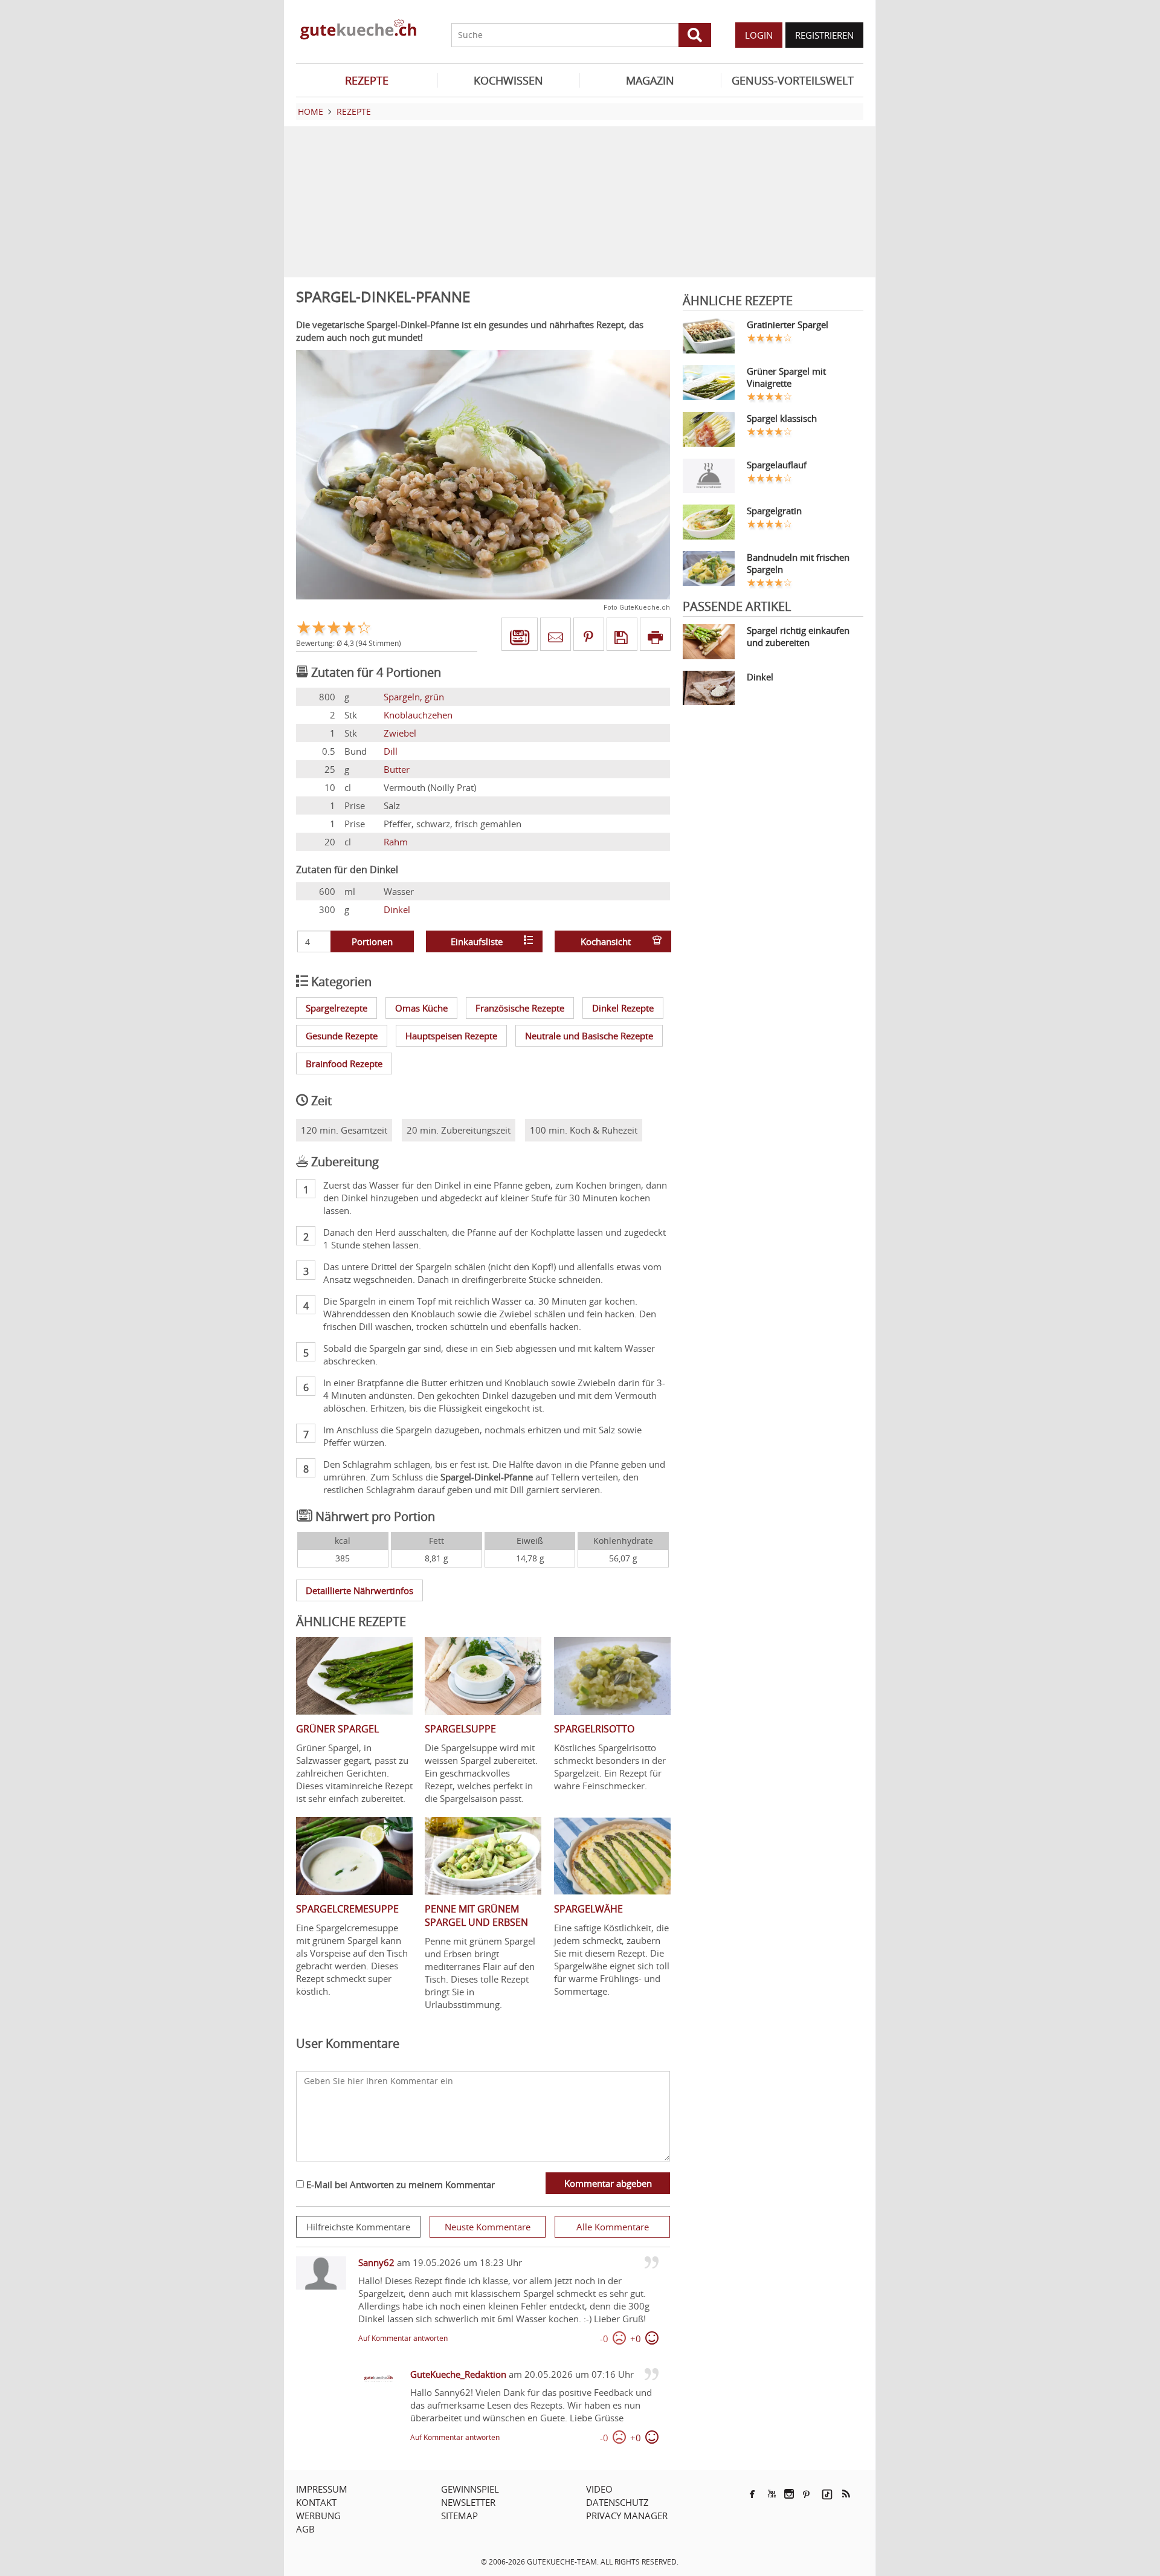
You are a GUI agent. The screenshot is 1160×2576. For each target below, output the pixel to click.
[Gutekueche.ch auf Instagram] (789, 2494)
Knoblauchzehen (418, 715)
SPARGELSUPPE (460, 1729)
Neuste (488, 2227)
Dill (391, 751)
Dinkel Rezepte (623, 1008)
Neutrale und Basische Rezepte (589, 1036)
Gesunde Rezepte (342, 1036)
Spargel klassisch (782, 418)
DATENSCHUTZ (617, 2502)
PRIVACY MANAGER (627, 2516)
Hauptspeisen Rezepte (451, 1036)
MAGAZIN (650, 80)
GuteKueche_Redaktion (458, 2374)
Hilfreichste (358, 2227)
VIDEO (599, 2489)
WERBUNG (318, 2516)
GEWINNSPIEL (470, 2489)
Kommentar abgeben (608, 2183)
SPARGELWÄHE (588, 1909)
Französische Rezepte (520, 1008)
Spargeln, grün (414, 697)
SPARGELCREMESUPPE (347, 1909)
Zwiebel (400, 733)
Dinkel (397, 909)
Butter (397, 769)
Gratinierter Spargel (788, 324)
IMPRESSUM (322, 2489)
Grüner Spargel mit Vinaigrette (786, 377)
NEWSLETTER (468, 2502)
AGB (305, 2529)
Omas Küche (421, 1008)
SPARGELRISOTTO (594, 1729)
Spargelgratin (774, 511)
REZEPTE (367, 80)
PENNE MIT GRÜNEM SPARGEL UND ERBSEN (476, 1916)
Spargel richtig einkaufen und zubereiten (798, 636)
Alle (613, 2227)
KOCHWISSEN (508, 80)
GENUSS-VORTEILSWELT (793, 80)
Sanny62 (376, 2262)
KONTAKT (316, 2502)
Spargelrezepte (337, 1008)
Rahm (396, 842)
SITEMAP (459, 2516)
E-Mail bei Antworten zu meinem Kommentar (399, 2184)
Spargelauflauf (777, 465)
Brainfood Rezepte (344, 1064)
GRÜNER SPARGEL (337, 1729)
